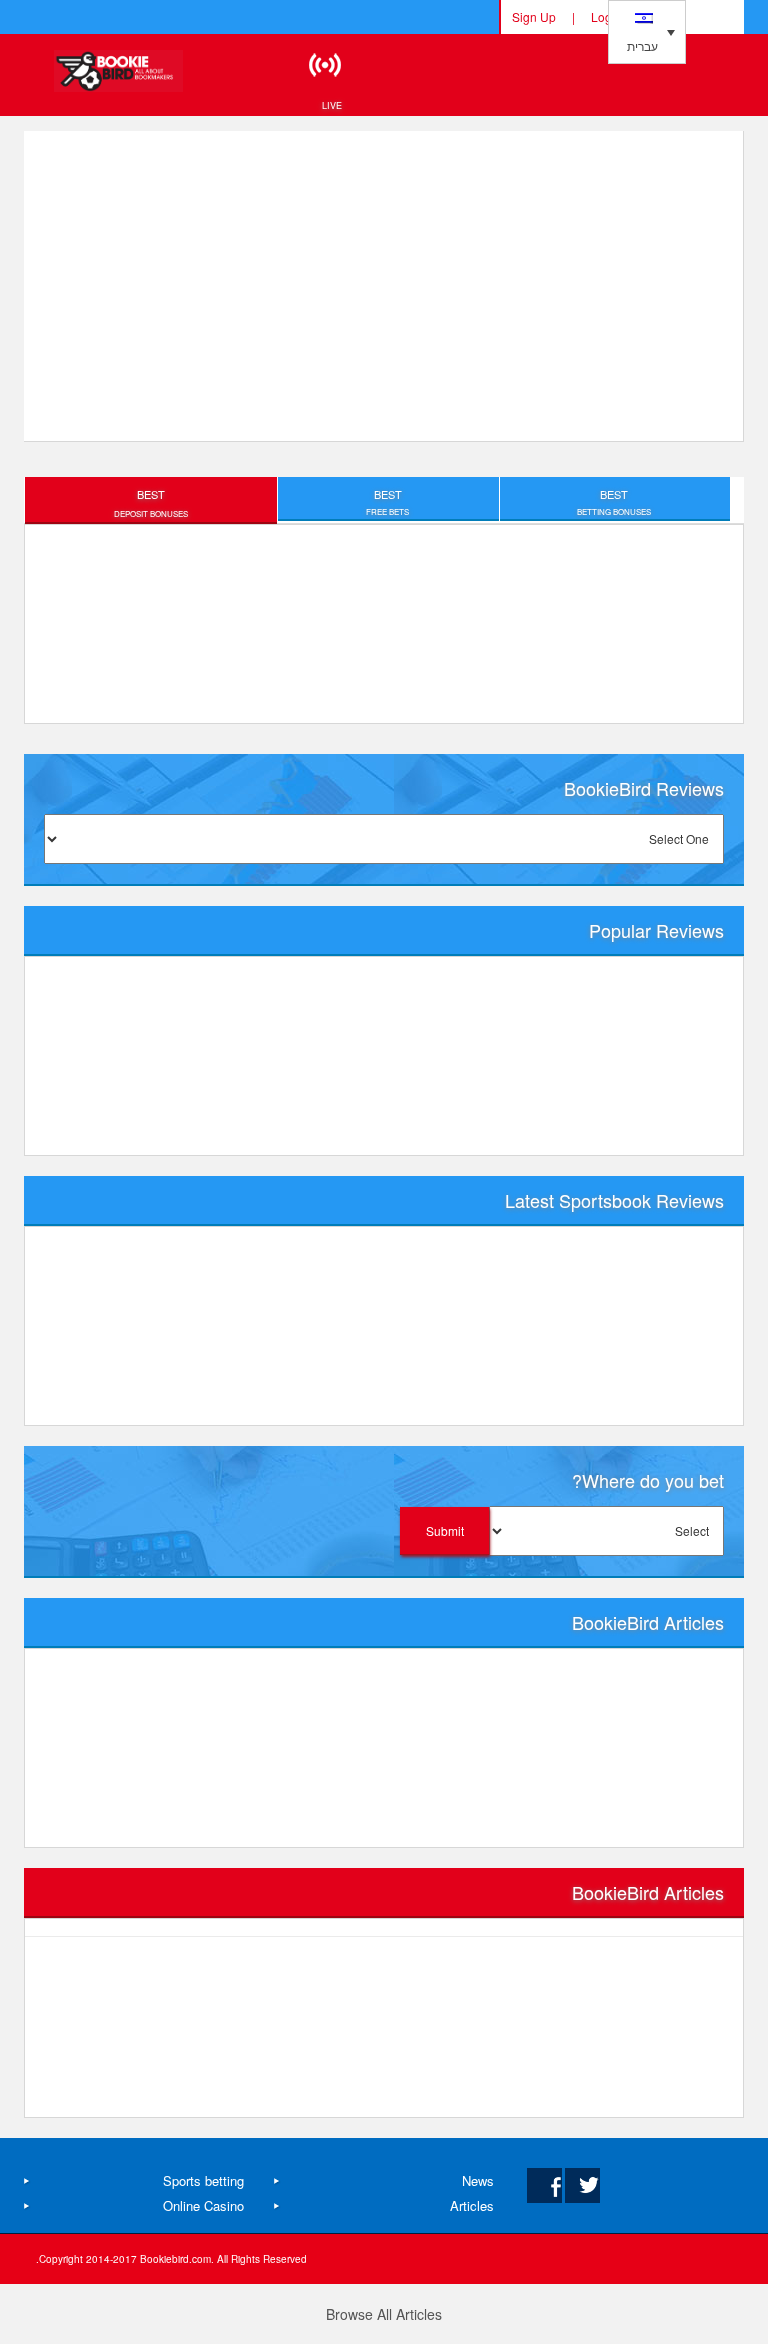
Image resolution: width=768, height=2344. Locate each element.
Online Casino (203, 2205)
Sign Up (534, 16)
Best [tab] (151, 502)
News (478, 2180)
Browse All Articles (384, 2314)
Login (606, 16)
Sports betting (203, 2180)
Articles (472, 2205)
